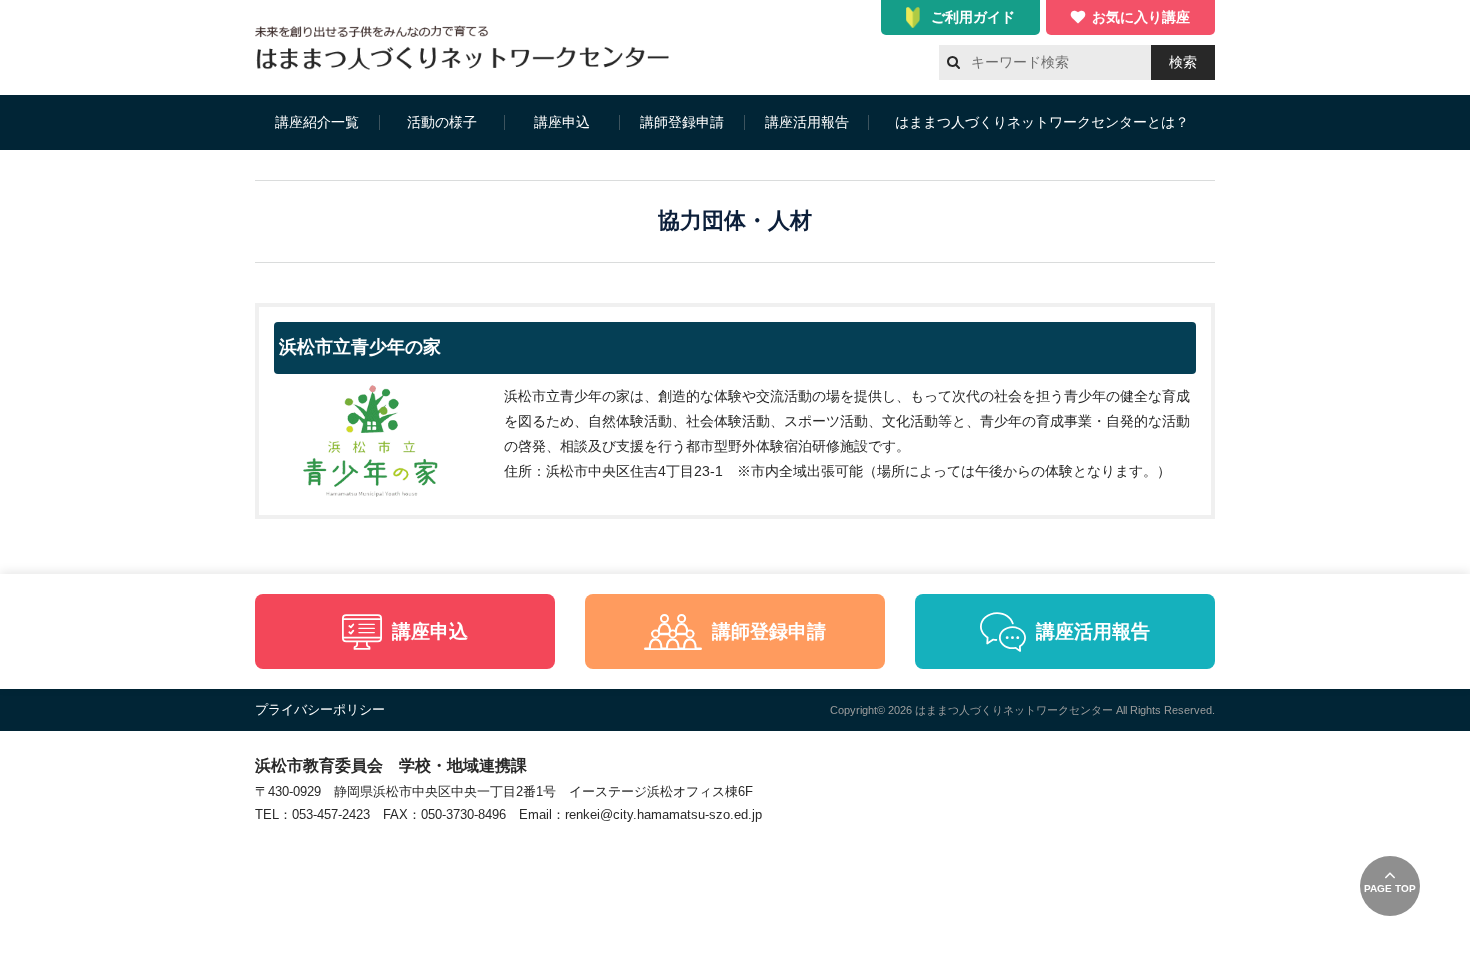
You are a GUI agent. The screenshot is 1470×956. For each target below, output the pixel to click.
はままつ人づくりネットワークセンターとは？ (1042, 122)
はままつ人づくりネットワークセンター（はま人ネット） (467, 47)
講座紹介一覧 (317, 122)
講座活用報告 (807, 122)
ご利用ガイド (973, 17)
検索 (1183, 62)
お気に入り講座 (1141, 17)
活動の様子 (442, 122)
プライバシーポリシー (320, 709)
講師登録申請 (682, 122)
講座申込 (562, 122)
